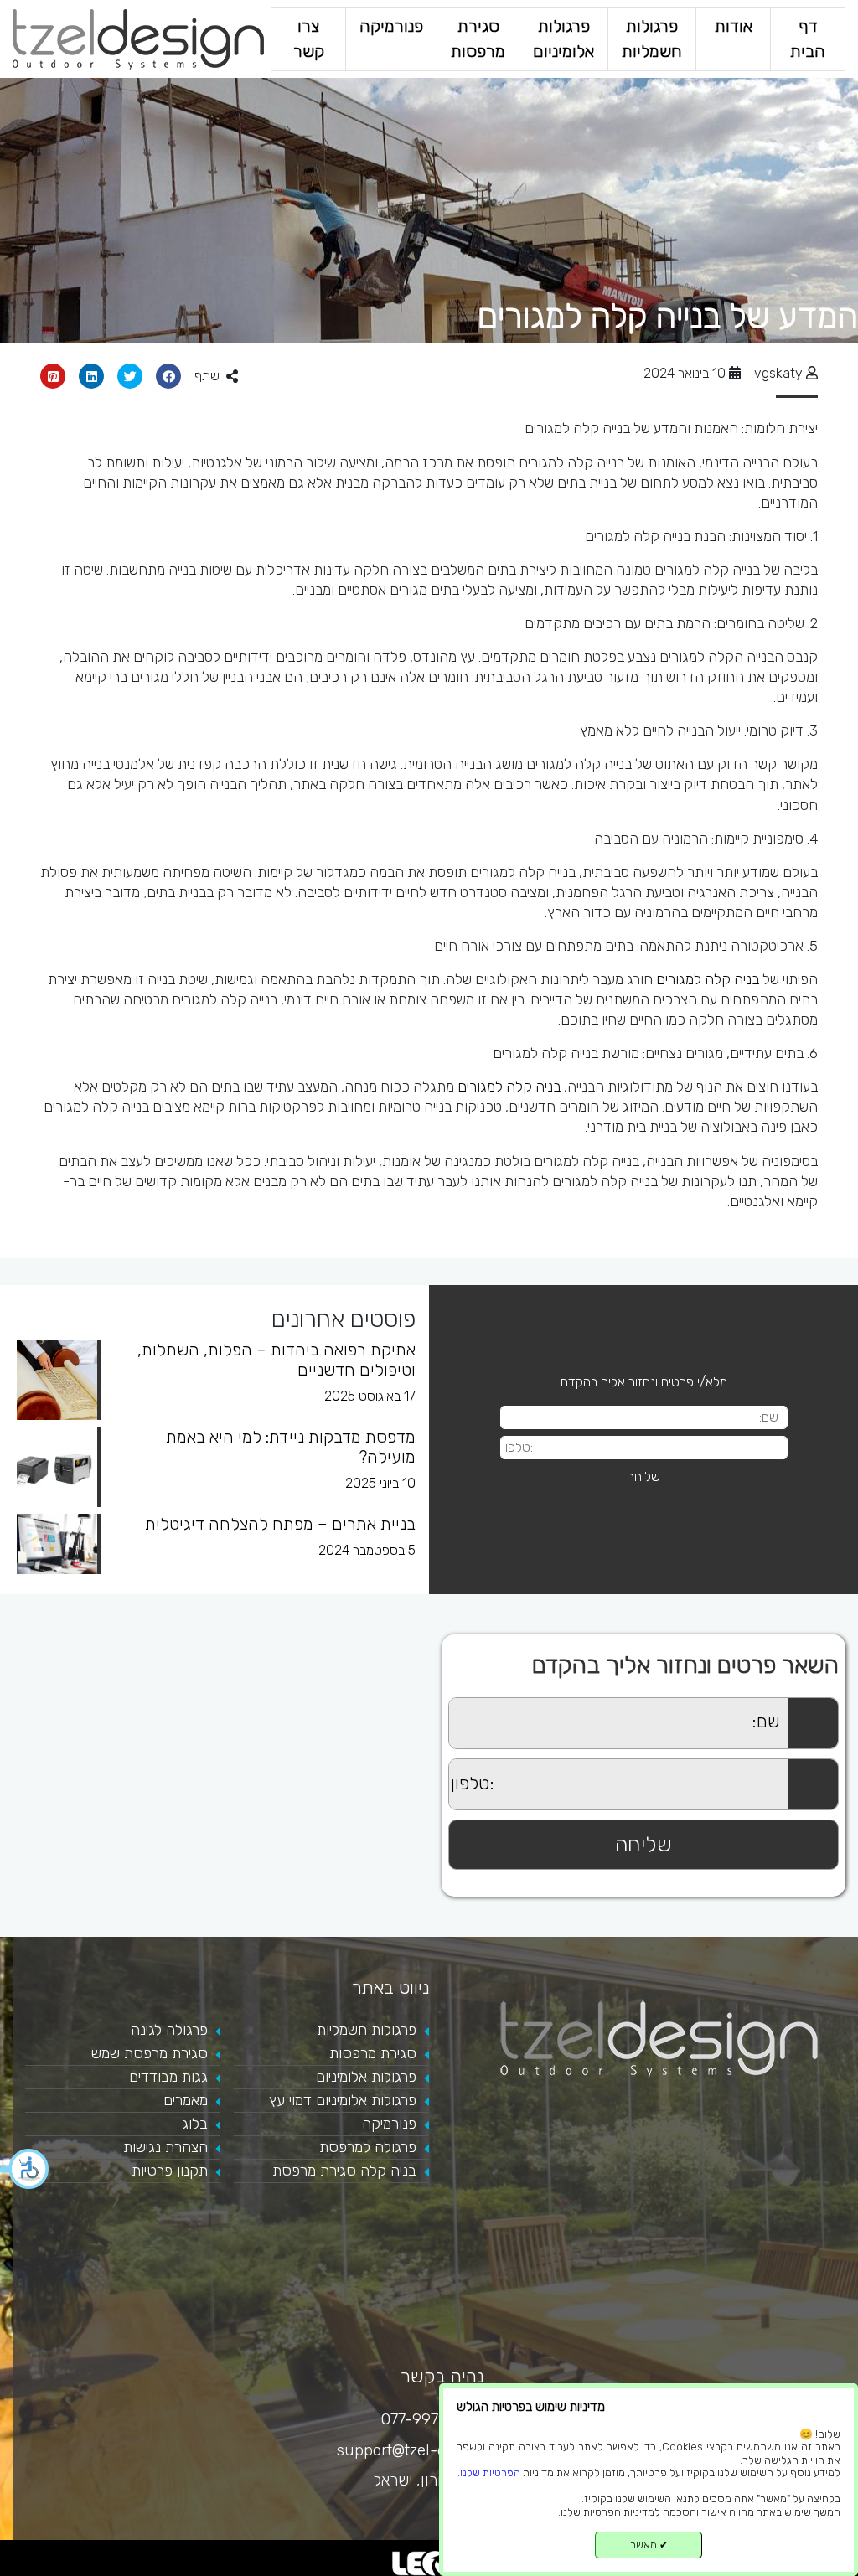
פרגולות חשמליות (652, 39)
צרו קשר (309, 39)
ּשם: (439, 1707)
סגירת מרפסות (478, 39)
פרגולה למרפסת (368, 2147)
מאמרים (186, 2100)
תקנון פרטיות (170, 2171)
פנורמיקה (391, 26)
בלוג (195, 2124)
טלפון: (433, 1768)
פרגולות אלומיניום (563, 39)
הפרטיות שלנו (490, 2473)
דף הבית (808, 39)
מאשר (649, 2545)
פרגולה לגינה (169, 2030)
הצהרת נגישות (165, 2147)
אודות (734, 26)
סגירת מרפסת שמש (150, 2053)
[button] (25, 2169)
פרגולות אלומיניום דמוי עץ (343, 2100)
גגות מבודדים (168, 2077)
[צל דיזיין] (138, 38)
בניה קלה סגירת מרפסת (344, 2171)
